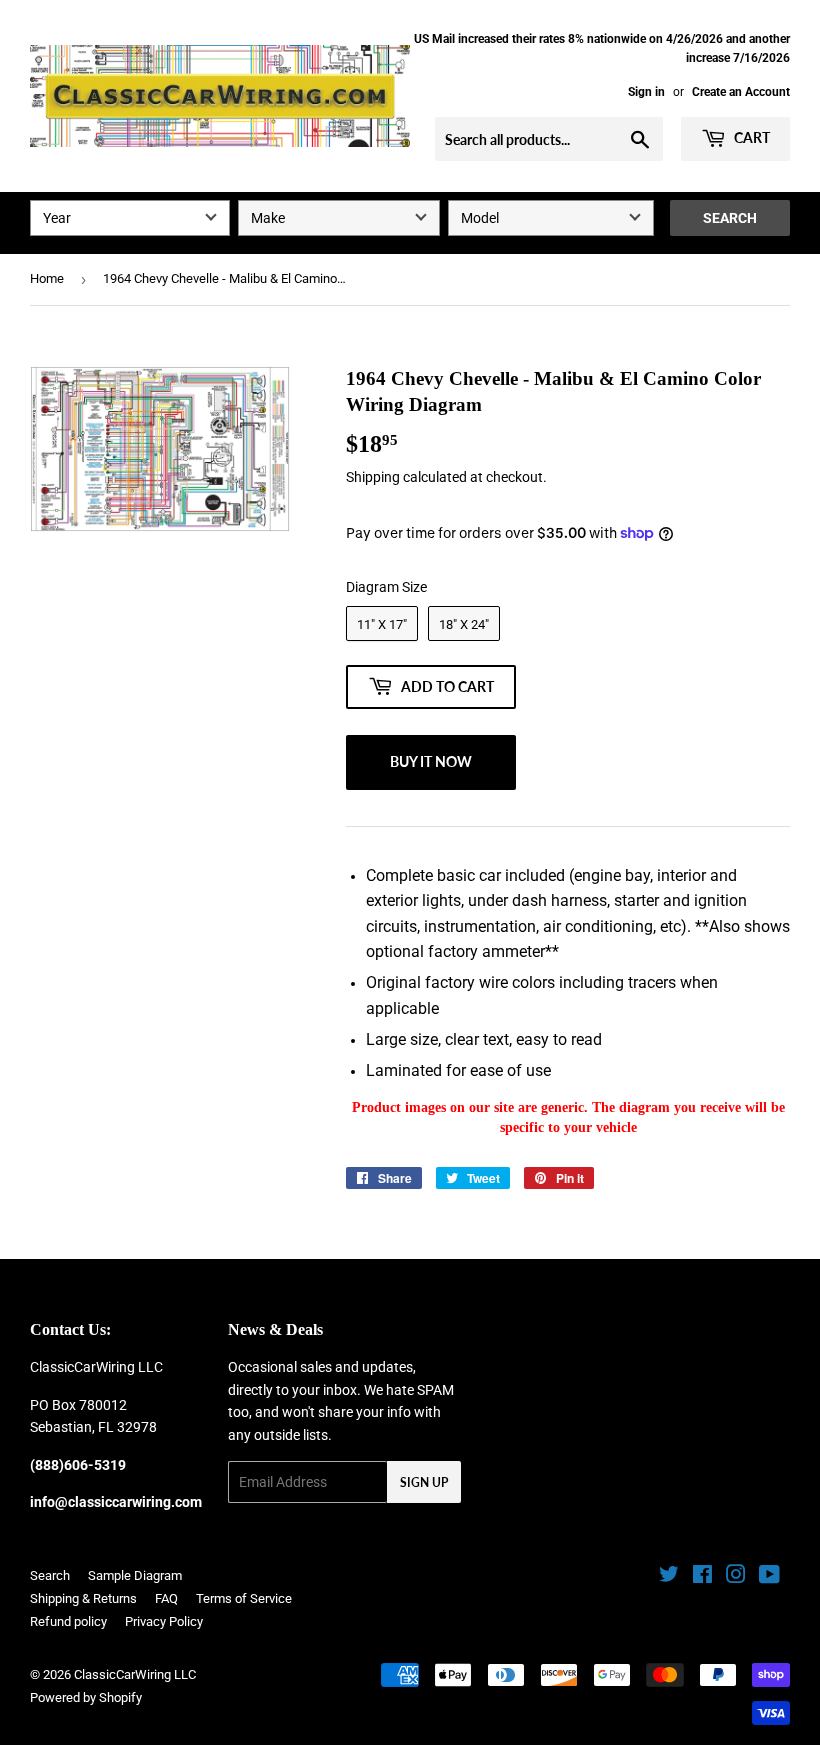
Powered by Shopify (86, 1697)
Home (47, 278)
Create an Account (741, 92)
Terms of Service (244, 1598)
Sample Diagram (135, 1575)
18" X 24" (464, 624)
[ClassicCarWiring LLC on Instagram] (736, 1577)
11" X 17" (382, 624)
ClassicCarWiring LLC (135, 1674)
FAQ (166, 1598)
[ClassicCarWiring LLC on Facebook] (702, 1577)
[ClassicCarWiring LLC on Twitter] (669, 1577)
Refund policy (68, 1621)
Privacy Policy (164, 1621)
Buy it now (431, 761)
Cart (750, 137)
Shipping (373, 477)
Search (730, 218)
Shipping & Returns (83, 1598)
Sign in (646, 92)
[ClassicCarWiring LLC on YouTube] (769, 1577)
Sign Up (424, 1482)
